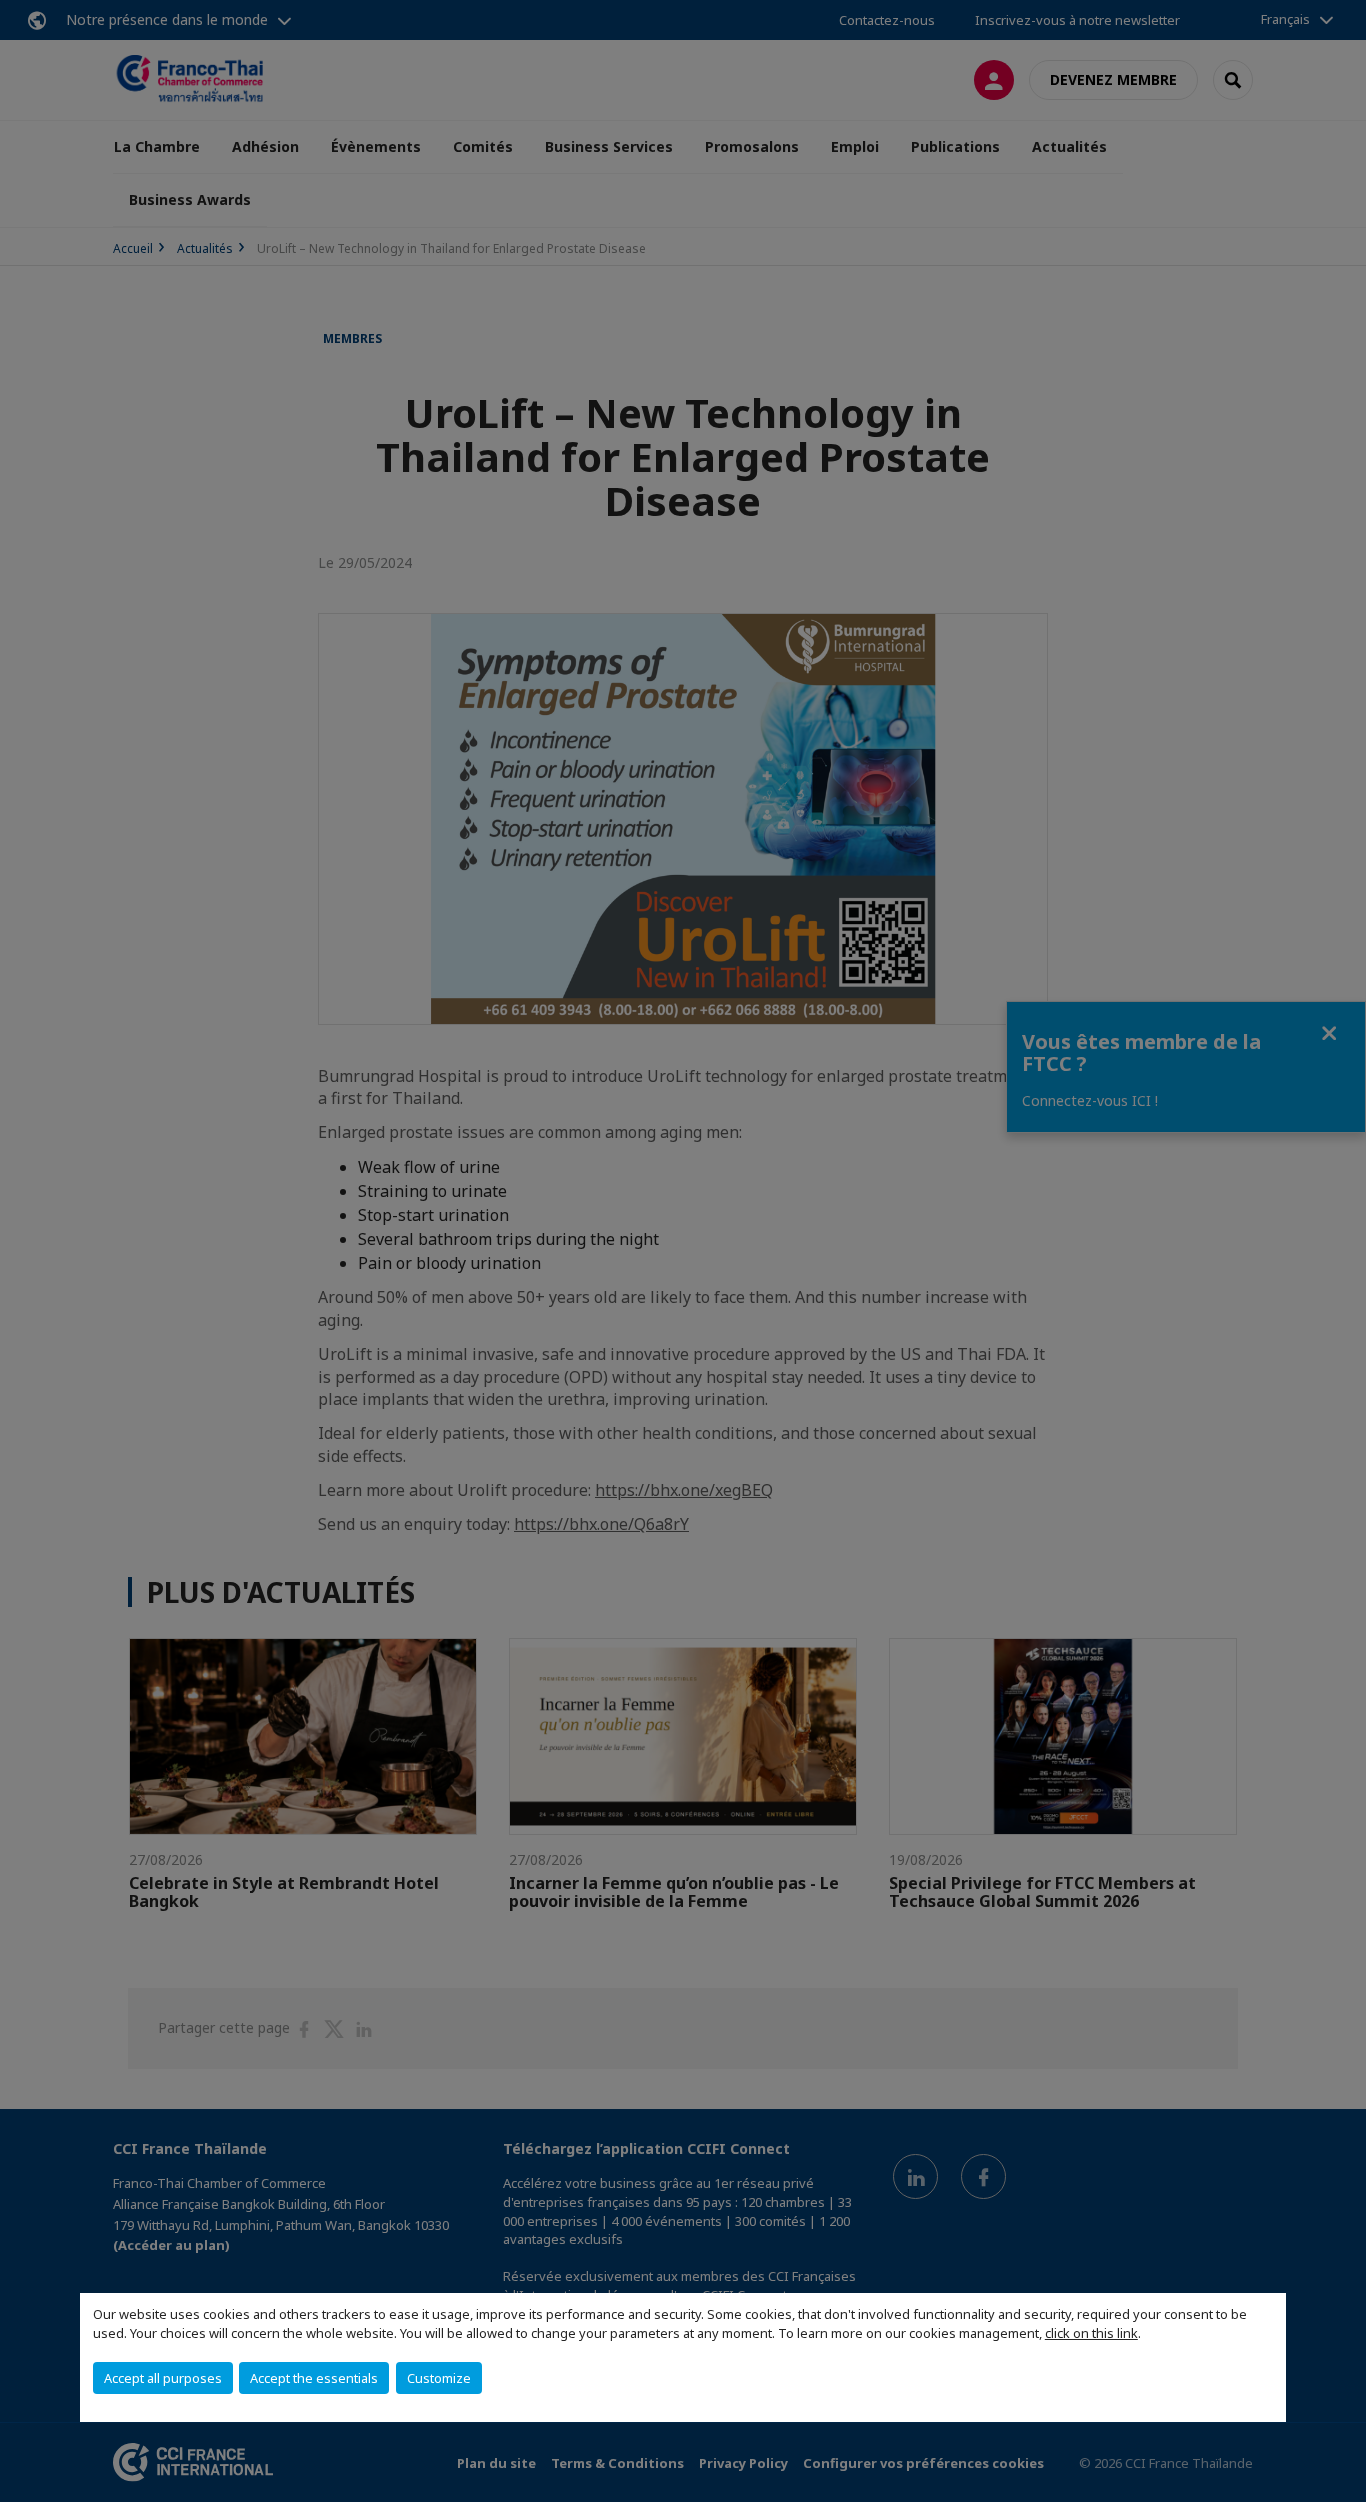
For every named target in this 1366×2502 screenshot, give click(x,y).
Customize (439, 2378)
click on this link (1091, 2333)
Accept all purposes (163, 2378)
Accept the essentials (314, 2378)
